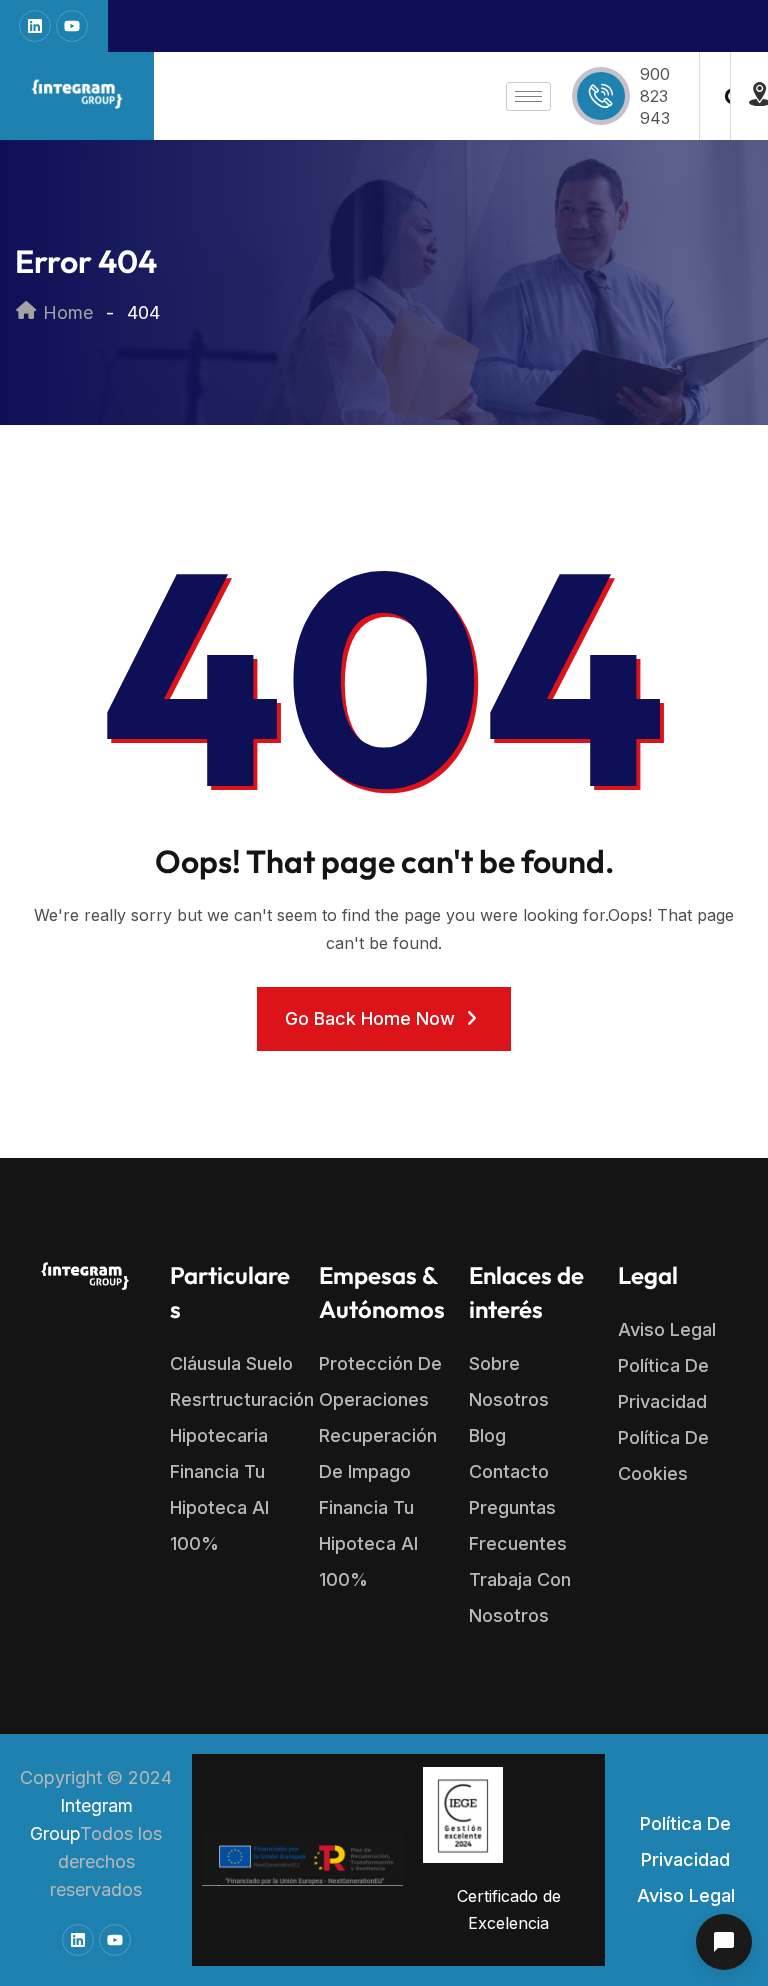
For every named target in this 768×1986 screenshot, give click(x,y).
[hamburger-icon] (528, 96)
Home (65, 312)
